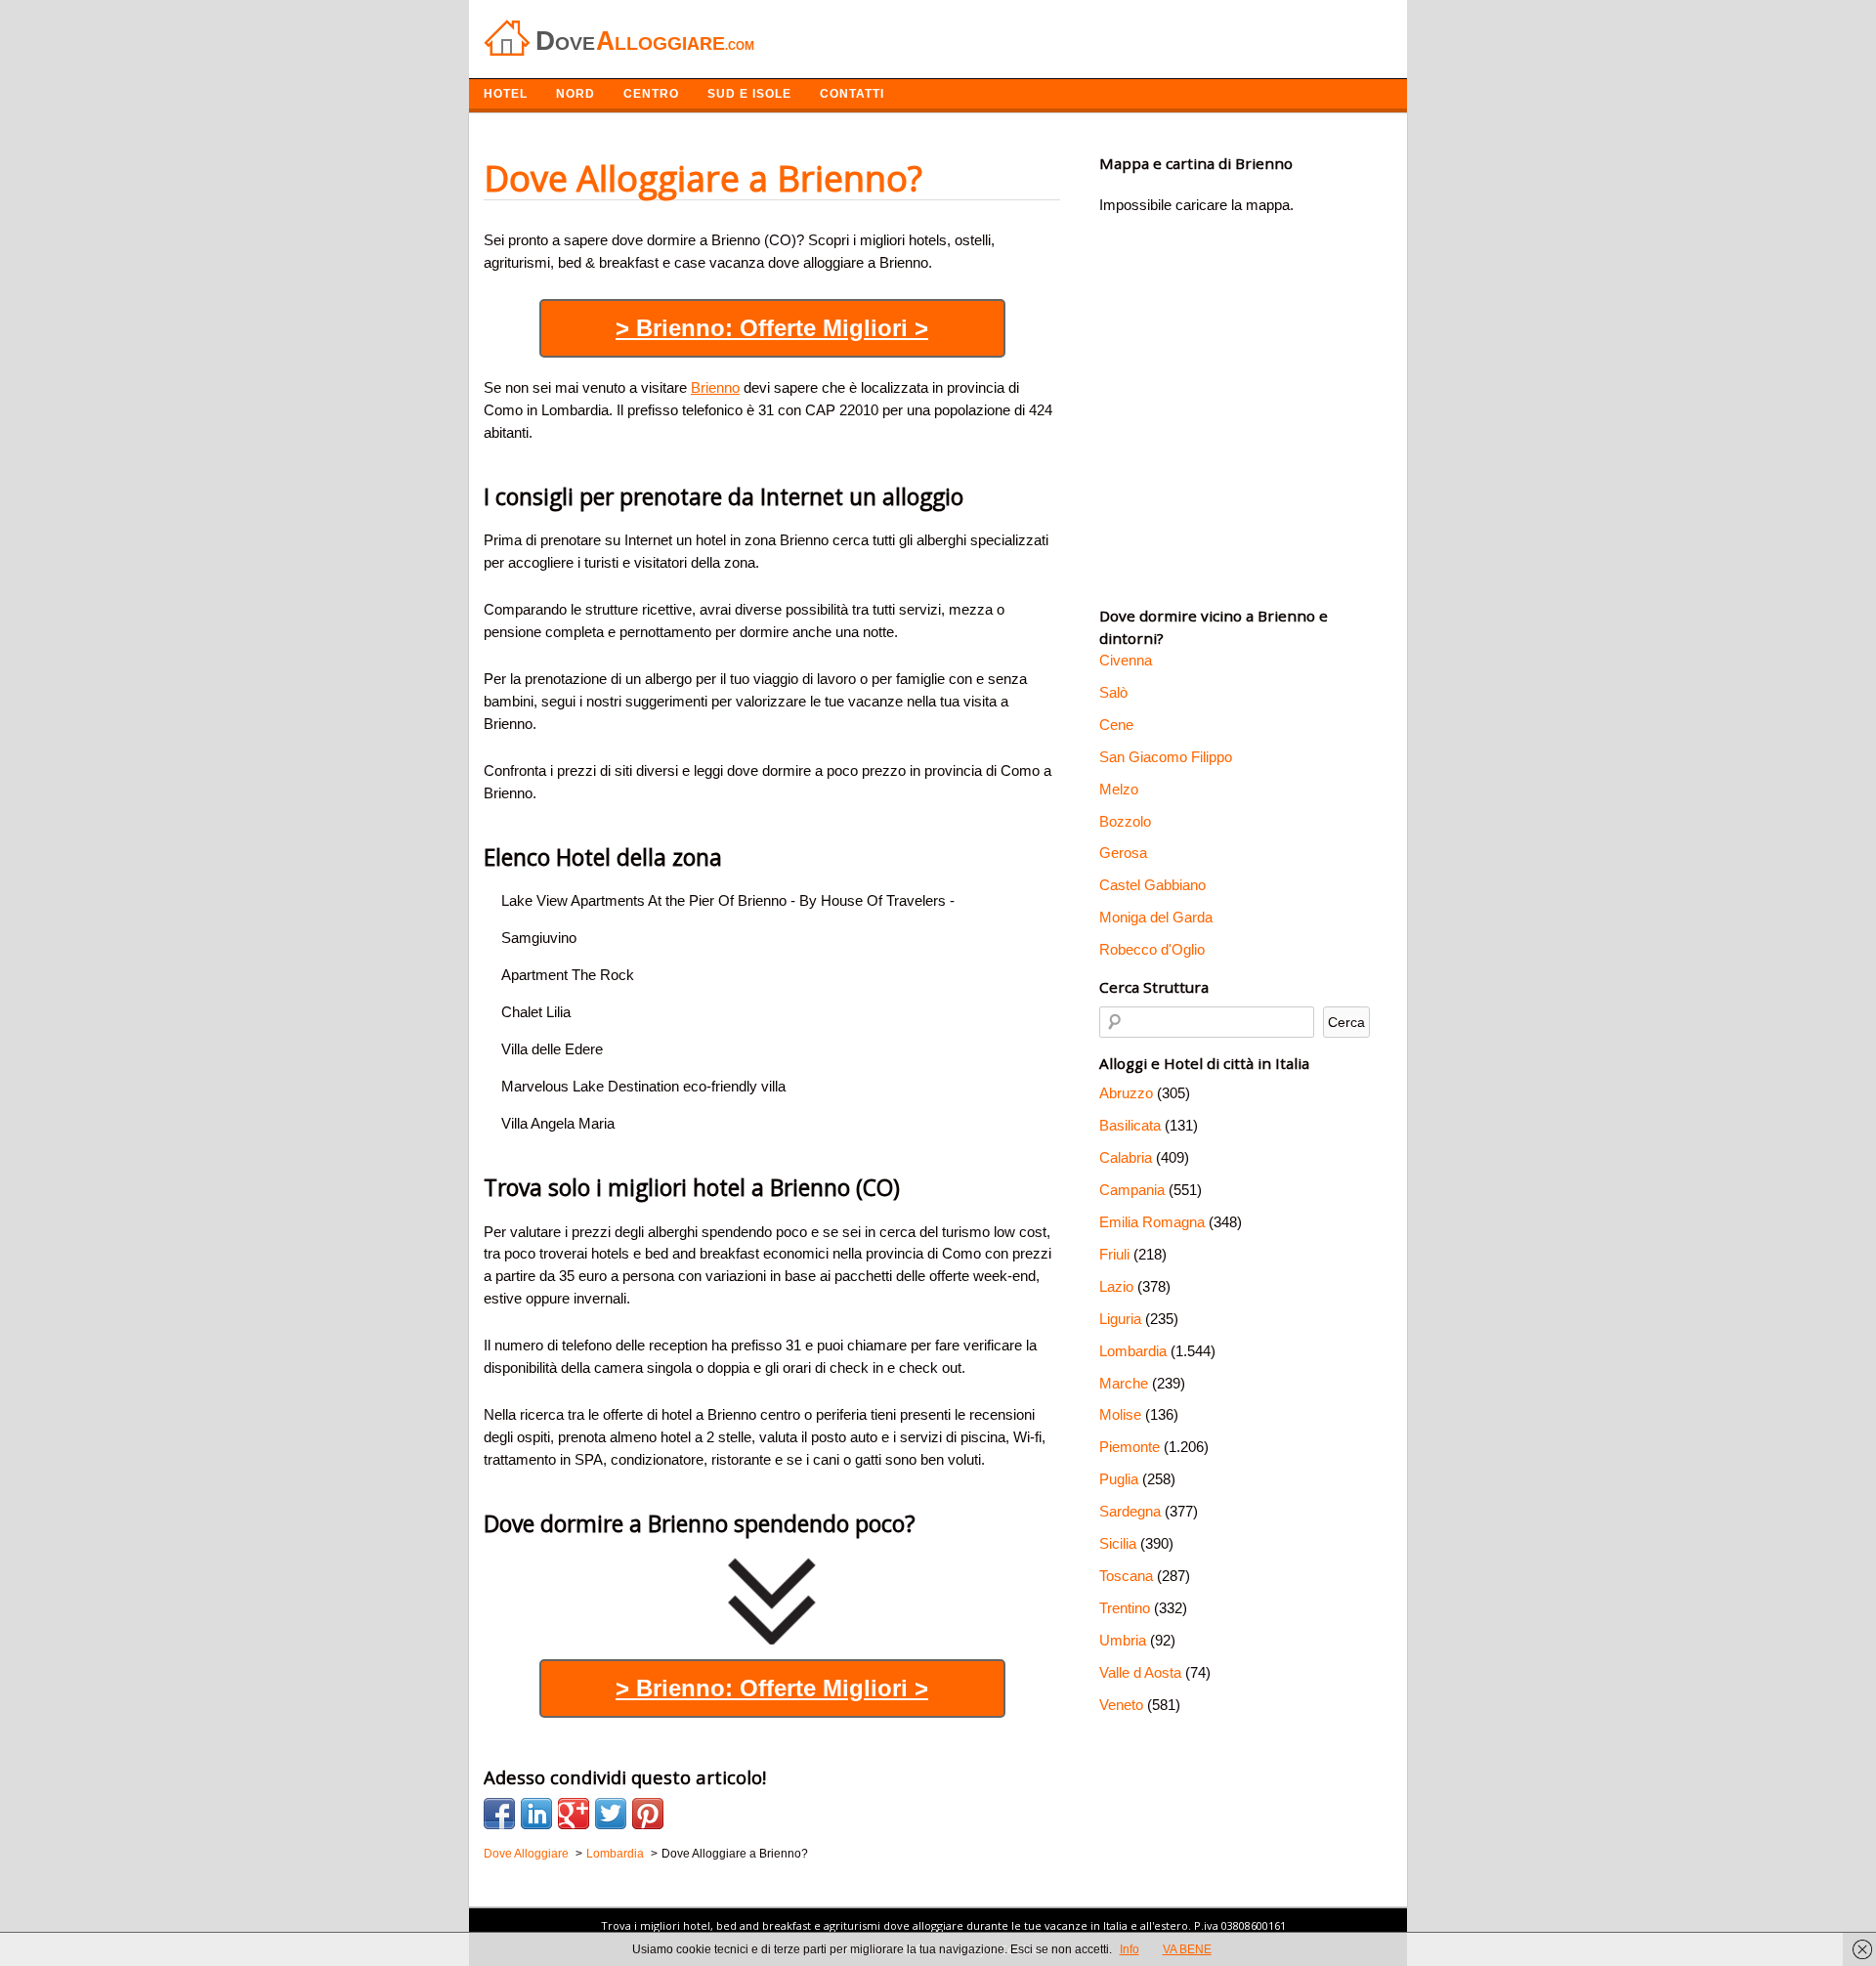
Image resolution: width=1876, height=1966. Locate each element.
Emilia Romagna (1152, 1222)
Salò (1113, 692)
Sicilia (1118, 1543)
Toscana (1126, 1576)
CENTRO (651, 94)
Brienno (715, 387)
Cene (1116, 725)
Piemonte (1130, 1447)
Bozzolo (1125, 821)
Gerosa (1123, 853)
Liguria (1120, 1319)
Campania (1132, 1190)
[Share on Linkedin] (536, 1814)
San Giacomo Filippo (1166, 757)
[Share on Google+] (574, 1814)
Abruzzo (1126, 1093)
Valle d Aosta (1140, 1672)
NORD (576, 94)
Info (1130, 1949)
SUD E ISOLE (749, 94)
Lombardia (1133, 1351)
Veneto (1121, 1705)
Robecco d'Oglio (1152, 949)
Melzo (1119, 789)
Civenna (1126, 660)
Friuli (1114, 1254)
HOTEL (506, 94)
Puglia (1119, 1479)
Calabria (1126, 1157)
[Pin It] (648, 1814)
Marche (1124, 1383)
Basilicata (1130, 1125)
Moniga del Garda (1156, 917)
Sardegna (1130, 1511)
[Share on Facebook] (499, 1814)
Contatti (852, 94)
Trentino (1125, 1608)
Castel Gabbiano (1152, 885)
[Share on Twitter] (611, 1814)
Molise (1120, 1414)
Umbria (1123, 1640)
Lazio (1116, 1286)
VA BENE (1187, 1949)
